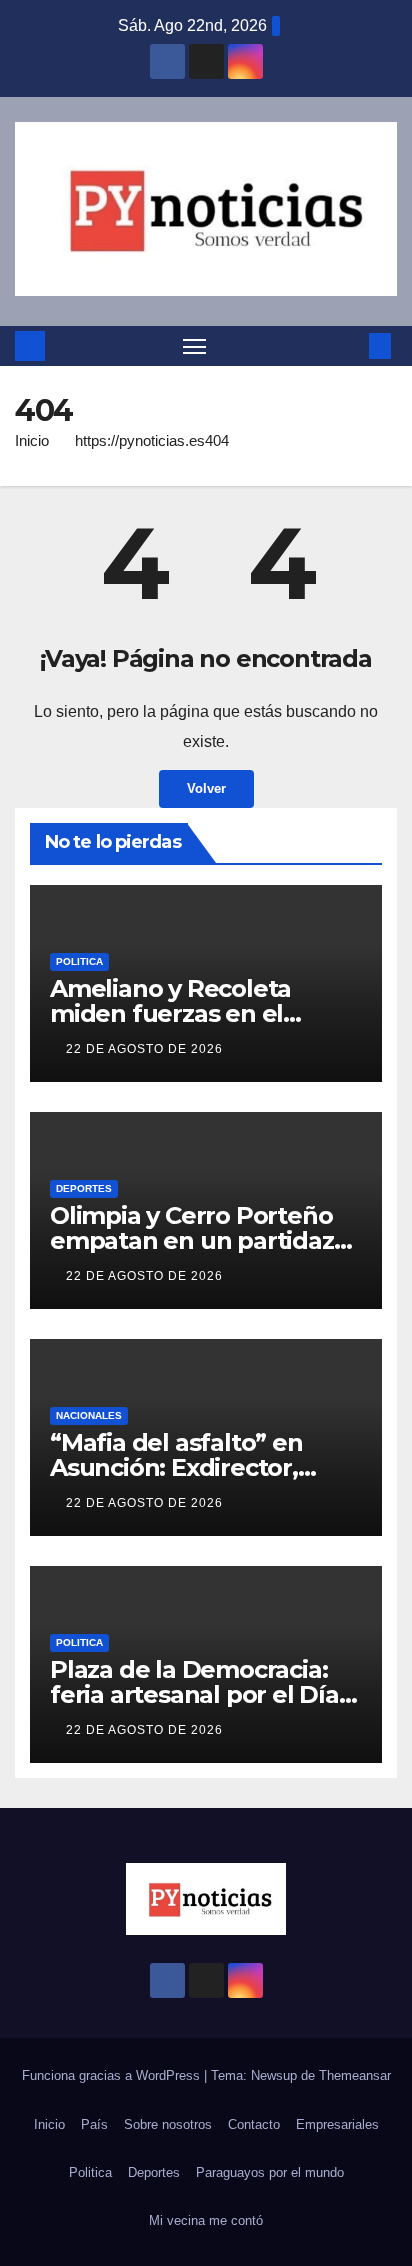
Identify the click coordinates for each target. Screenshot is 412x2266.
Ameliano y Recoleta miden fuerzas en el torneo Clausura (170, 1013)
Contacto (254, 2124)
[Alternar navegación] (195, 346)
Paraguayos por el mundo (270, 2172)
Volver (206, 788)
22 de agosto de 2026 (144, 1049)
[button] (350, 345)
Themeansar (355, 2075)
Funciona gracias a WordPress (113, 2075)
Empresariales (337, 2124)
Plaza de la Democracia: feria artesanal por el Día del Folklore (194, 1694)
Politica (79, 961)
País (94, 2124)
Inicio (32, 440)
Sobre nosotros (168, 2124)
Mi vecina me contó (206, 2220)
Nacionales (89, 1415)
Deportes (84, 1188)
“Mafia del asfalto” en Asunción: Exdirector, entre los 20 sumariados (190, 1467)
